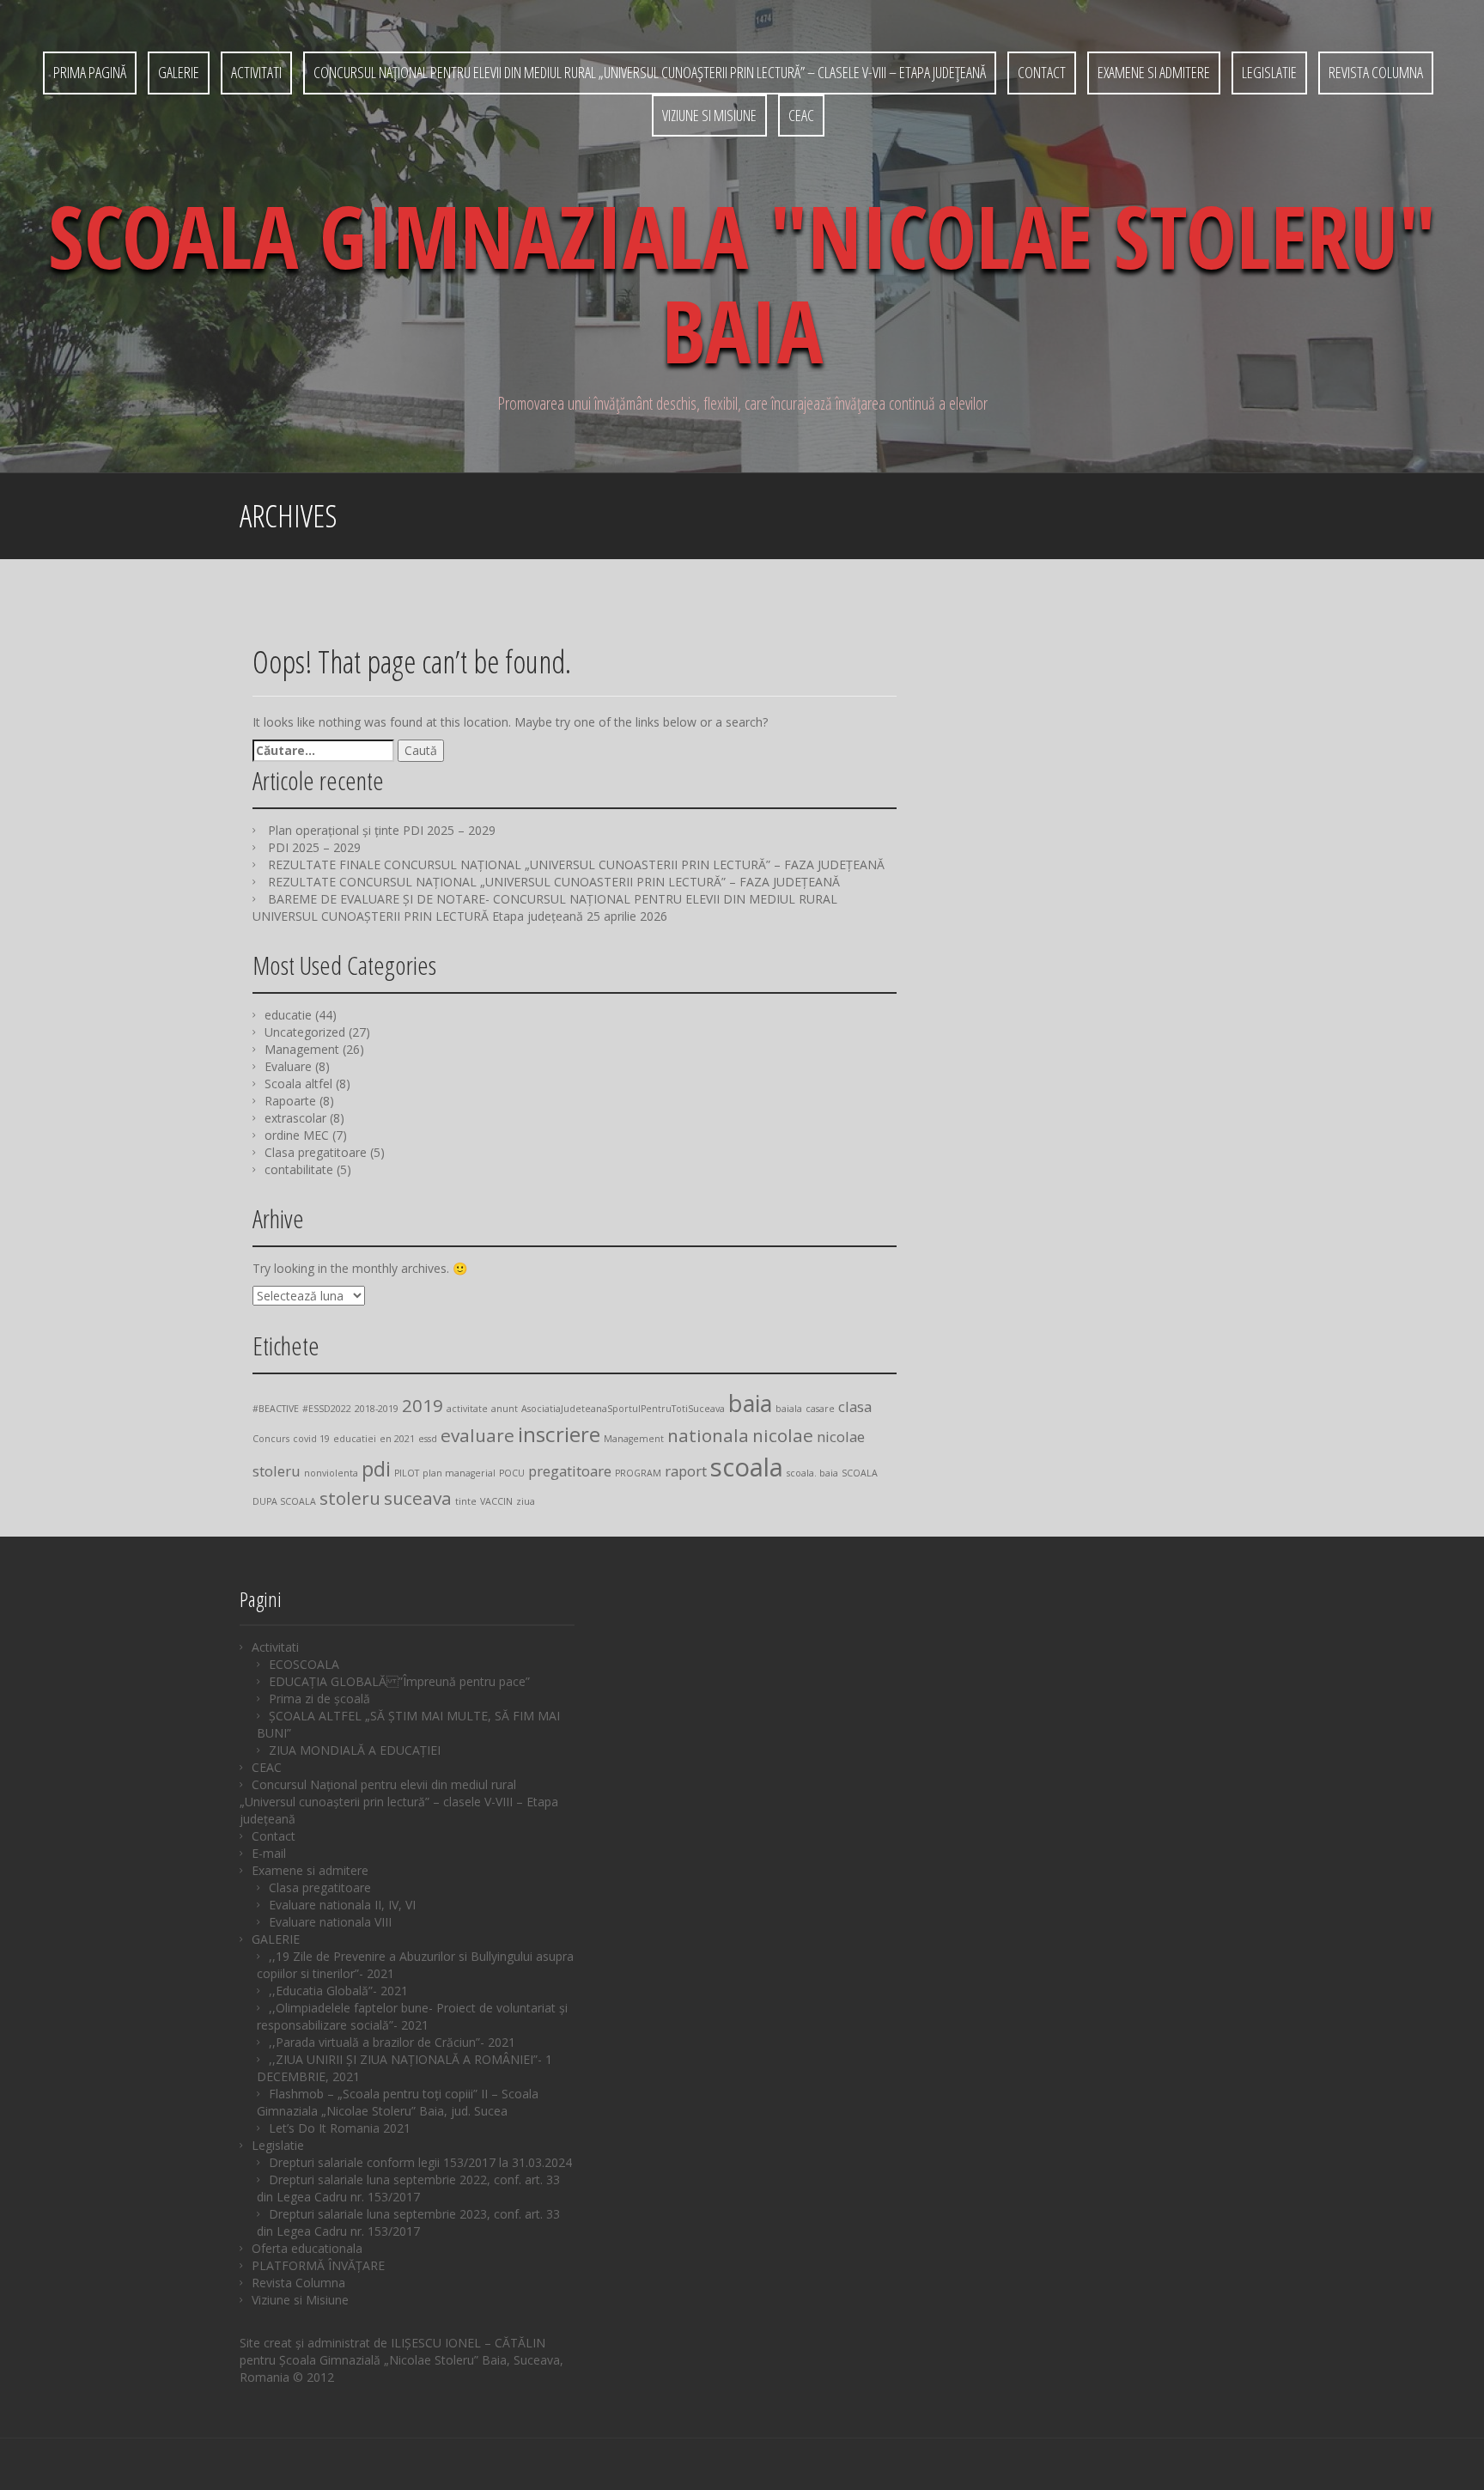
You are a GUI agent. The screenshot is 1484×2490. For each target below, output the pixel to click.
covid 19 (311, 1439)
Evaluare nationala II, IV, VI (342, 1905)
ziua (526, 1501)
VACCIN (496, 1501)
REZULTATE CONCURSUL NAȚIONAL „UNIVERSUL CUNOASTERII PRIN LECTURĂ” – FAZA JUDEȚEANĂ (554, 882)
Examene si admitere (1154, 72)
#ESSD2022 (327, 1409)
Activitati (256, 72)
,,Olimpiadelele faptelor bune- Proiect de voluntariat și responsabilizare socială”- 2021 (412, 2016)
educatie (288, 1015)
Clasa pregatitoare (316, 1152)
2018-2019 (377, 1409)
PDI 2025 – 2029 (314, 847)
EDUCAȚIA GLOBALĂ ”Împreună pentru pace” (399, 1681)
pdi (376, 1468)
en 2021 (397, 1439)
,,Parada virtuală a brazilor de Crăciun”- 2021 (392, 2042)
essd (428, 1439)
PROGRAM (638, 1473)
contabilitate (299, 1169)
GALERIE (179, 72)
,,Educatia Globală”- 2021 (338, 1991)
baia (750, 1403)
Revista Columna (1376, 72)
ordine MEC (297, 1135)
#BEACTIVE (276, 1409)
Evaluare (288, 1066)
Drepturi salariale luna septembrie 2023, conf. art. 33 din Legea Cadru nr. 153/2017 (408, 2222)
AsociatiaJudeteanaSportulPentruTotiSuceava (623, 1409)
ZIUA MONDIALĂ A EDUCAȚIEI (355, 1750)
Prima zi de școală (319, 1699)
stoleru (350, 1498)
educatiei (355, 1439)
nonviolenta (331, 1473)
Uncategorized (305, 1032)
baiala (789, 1409)
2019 (423, 1405)
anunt (505, 1409)
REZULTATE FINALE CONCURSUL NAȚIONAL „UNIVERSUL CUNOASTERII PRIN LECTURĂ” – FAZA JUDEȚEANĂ (576, 864)
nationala (708, 1435)
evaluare (477, 1435)
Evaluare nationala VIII (330, 1922)
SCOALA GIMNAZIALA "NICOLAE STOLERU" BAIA (742, 283)
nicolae (783, 1435)
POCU (512, 1473)
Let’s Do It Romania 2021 (340, 2128)
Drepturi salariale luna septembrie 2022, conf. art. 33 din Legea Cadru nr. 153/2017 (408, 2188)
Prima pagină (90, 72)
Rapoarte (290, 1101)
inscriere (559, 1434)
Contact (1042, 72)
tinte (466, 1501)
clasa (855, 1406)
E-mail (269, 1853)
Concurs (271, 1439)
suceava (418, 1498)
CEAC (801, 115)
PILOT (407, 1473)
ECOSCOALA (304, 1664)
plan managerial (459, 1473)
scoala (747, 1467)
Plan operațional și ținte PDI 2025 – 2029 (382, 830)
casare (820, 1409)
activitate (467, 1409)
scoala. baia (812, 1473)
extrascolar (295, 1118)
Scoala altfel (298, 1084)
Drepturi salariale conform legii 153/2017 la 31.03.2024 (420, 2162)
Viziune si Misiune (709, 115)
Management (302, 1049)
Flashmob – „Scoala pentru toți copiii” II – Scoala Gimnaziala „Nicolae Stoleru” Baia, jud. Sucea (398, 2102)
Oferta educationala (307, 2248)
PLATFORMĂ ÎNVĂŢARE (318, 2265)
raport (686, 1471)
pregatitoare (570, 1471)
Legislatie (1269, 72)
